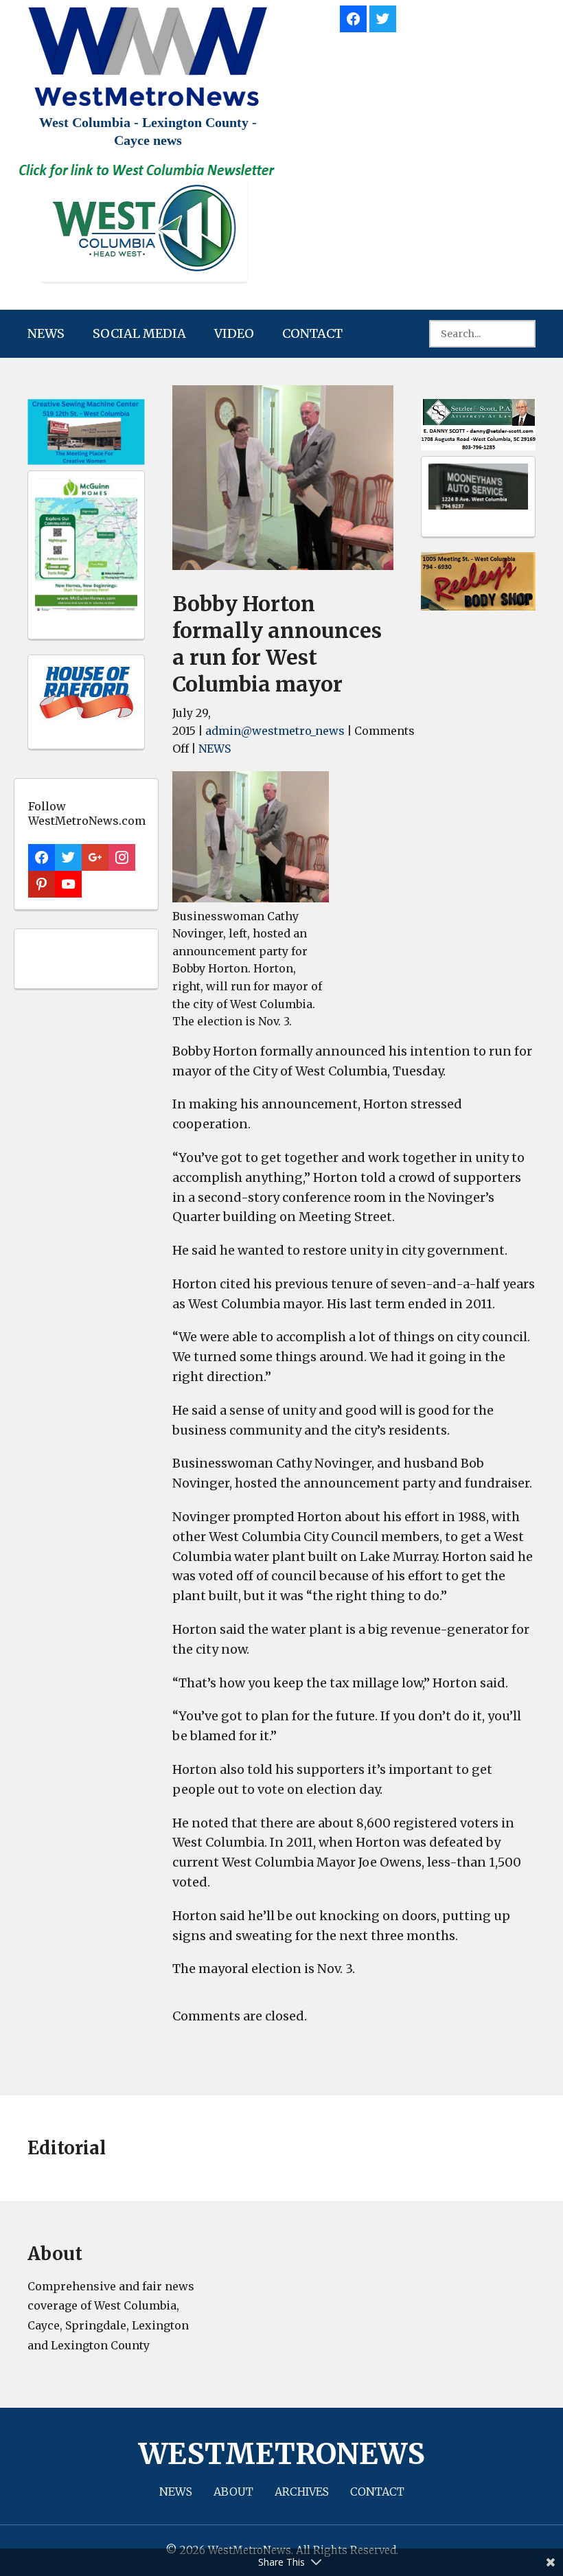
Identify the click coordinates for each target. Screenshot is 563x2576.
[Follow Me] (383, 17)
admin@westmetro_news (275, 731)
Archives (302, 2492)
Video (234, 333)
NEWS (46, 333)
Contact (312, 333)
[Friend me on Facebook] (353, 17)
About (233, 2492)
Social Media (139, 333)
